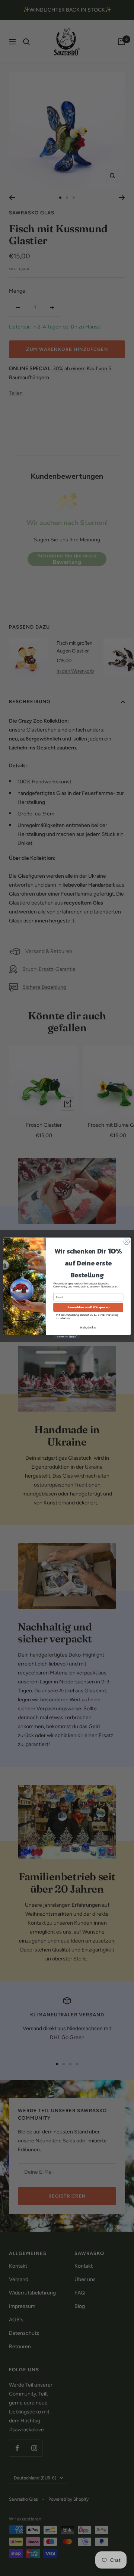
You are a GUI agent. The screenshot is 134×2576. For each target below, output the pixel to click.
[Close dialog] (126, 1241)
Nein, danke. (88, 1328)
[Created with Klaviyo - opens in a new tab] (67, 1337)
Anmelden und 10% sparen (88, 1307)
